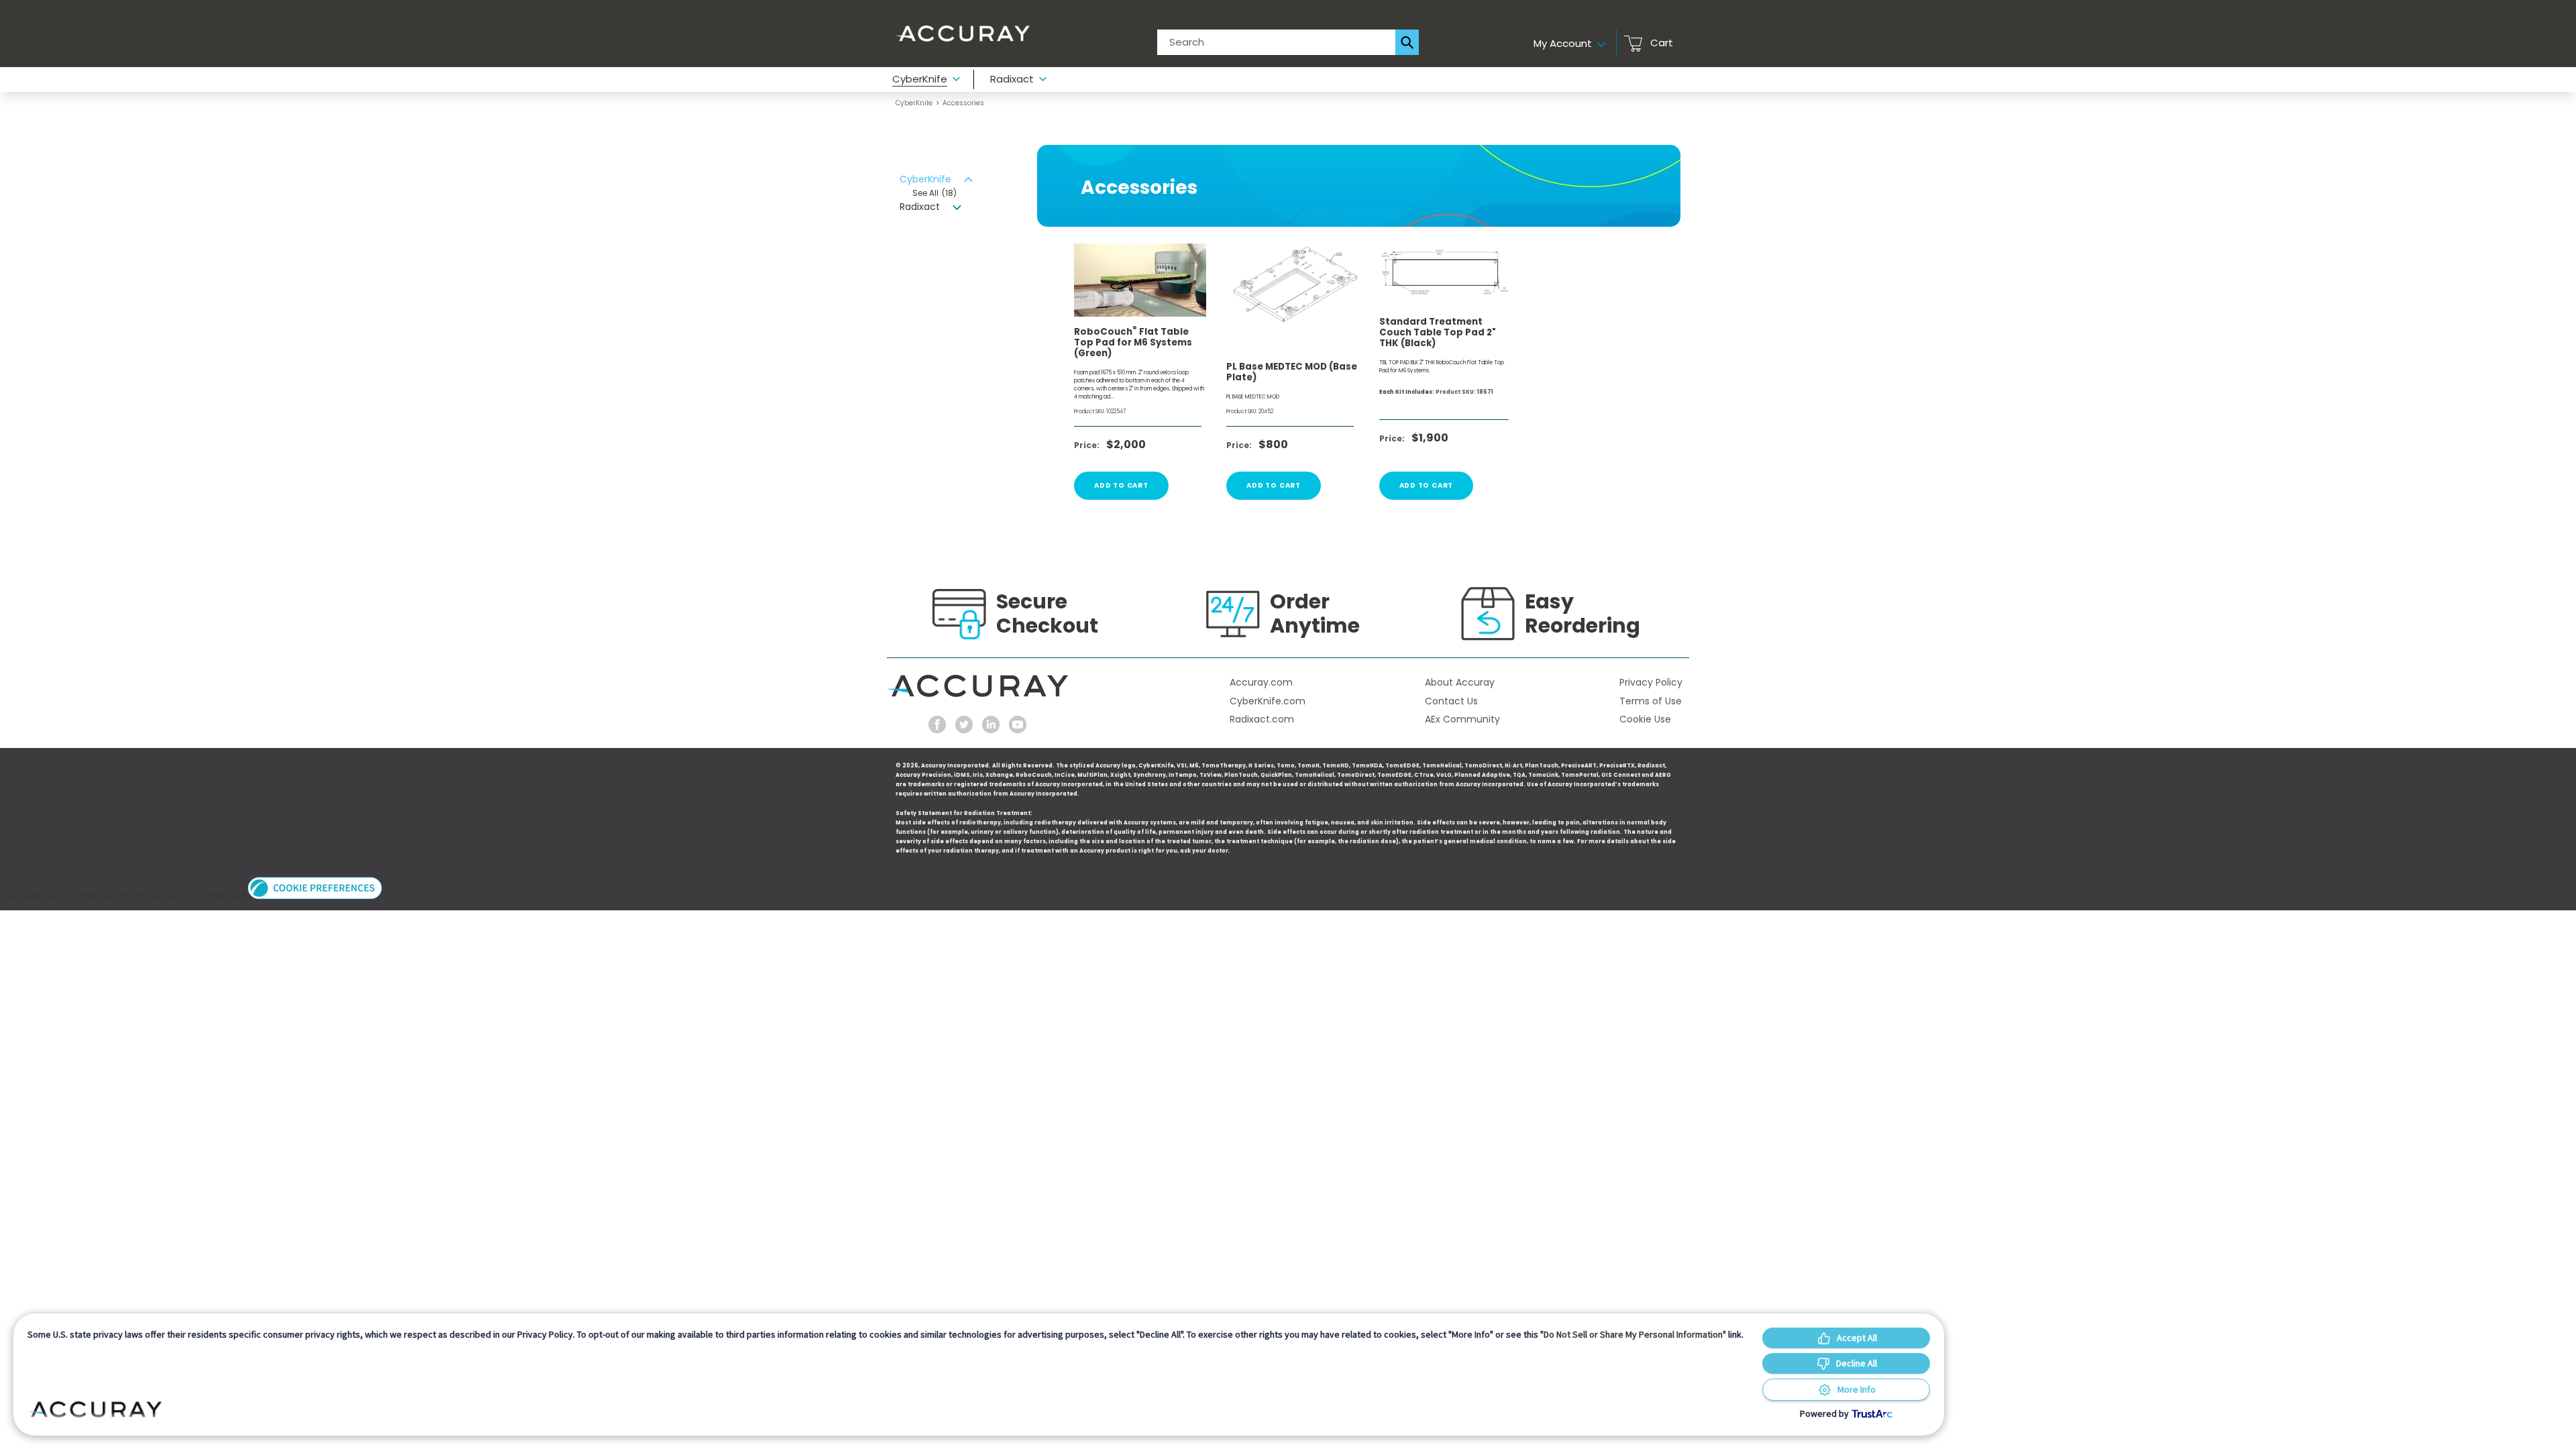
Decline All (1857, 1363)
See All (934, 193)
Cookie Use (1645, 719)
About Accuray (1460, 682)
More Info (1857, 1389)
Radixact (921, 207)
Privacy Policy (1651, 682)
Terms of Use (1651, 701)
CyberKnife (914, 103)
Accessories (963, 103)
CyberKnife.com (1268, 701)
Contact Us (1451, 701)
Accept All (1857, 1338)
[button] (315, 896)
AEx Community (1462, 719)
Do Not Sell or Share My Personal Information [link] (127, 896)
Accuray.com (1261, 682)
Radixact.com (1262, 719)
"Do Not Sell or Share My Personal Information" (1633, 1334)
